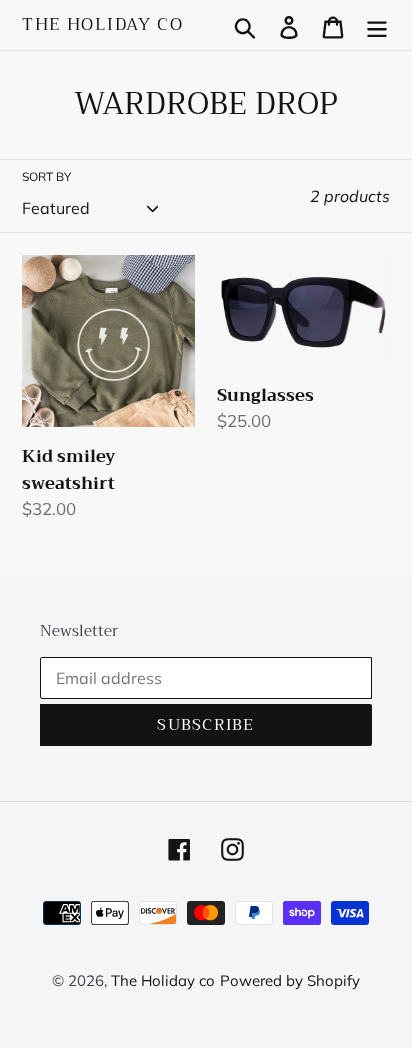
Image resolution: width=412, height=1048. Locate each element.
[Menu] (377, 25)
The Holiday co (103, 25)
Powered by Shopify (290, 980)
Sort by (46, 176)
